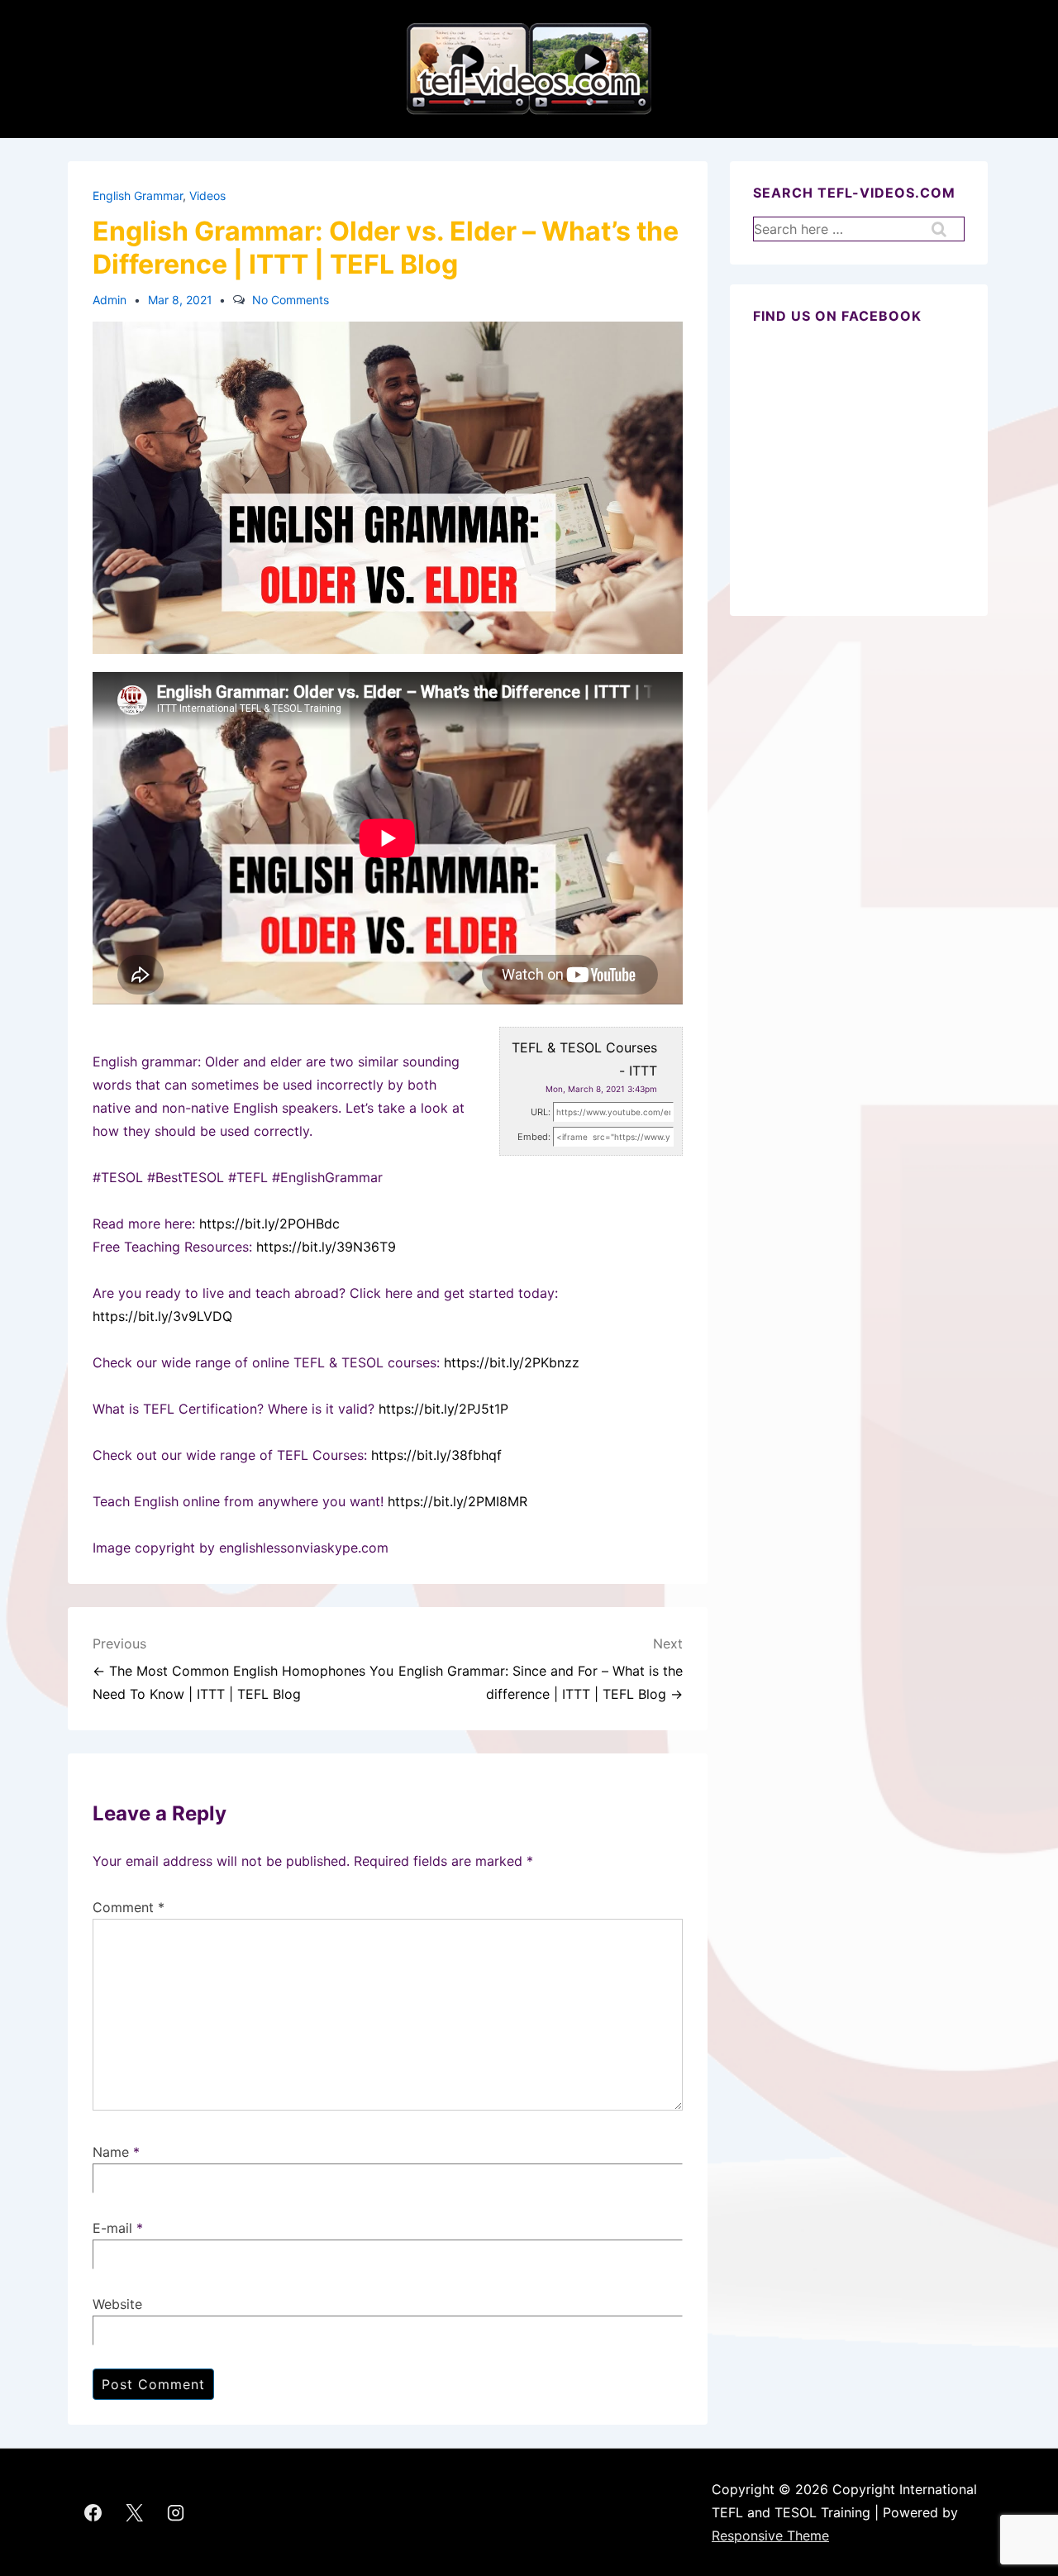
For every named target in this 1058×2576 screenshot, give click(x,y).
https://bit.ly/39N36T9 (326, 1247)
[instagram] (176, 2512)
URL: (541, 1112)
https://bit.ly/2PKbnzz (512, 1362)
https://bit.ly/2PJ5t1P (443, 1409)
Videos (207, 196)
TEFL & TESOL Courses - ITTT (584, 1059)
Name (111, 2152)
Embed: (534, 1137)
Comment (129, 1907)
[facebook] (93, 2512)
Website (117, 2304)
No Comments (291, 300)
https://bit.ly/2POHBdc (269, 1224)
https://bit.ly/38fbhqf (436, 1455)
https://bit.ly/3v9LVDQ (162, 1316)
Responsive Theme (770, 2535)
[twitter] (135, 2512)
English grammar (138, 196)
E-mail (112, 2228)
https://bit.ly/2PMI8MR (458, 1501)
